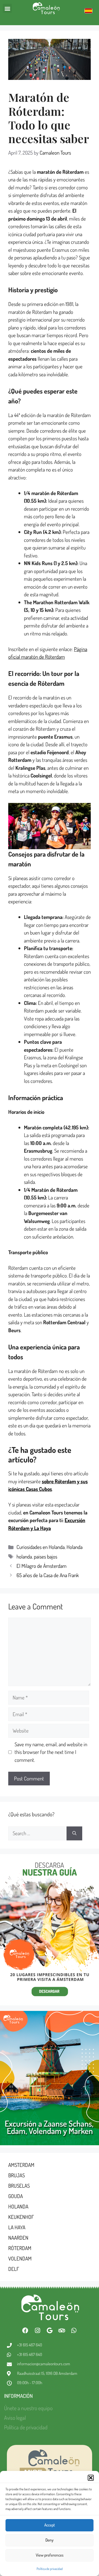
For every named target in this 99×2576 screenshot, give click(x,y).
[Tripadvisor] (62, 2331)
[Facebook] (25, 2331)
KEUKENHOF (21, 2217)
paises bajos (46, 1556)
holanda (24, 1556)
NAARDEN (18, 2238)
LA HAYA (17, 2227)
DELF (14, 2269)
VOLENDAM (20, 2258)
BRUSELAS (19, 2186)
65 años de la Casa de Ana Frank (48, 1575)
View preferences (50, 2555)
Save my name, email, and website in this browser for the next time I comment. (51, 1752)
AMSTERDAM (21, 2165)
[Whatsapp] (74, 2331)
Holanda (75, 1547)
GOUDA (16, 2196)
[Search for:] (37, 1833)
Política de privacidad (50, 2569)
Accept (50, 2525)
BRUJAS (16, 2175)
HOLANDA (18, 2206)
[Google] (50, 2331)
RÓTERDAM (20, 2248)
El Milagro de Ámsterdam (42, 1566)
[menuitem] (88, 11)
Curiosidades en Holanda (41, 1547)
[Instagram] (37, 2331)
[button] (91, 2478)
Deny (50, 2540)
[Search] (74, 1833)
